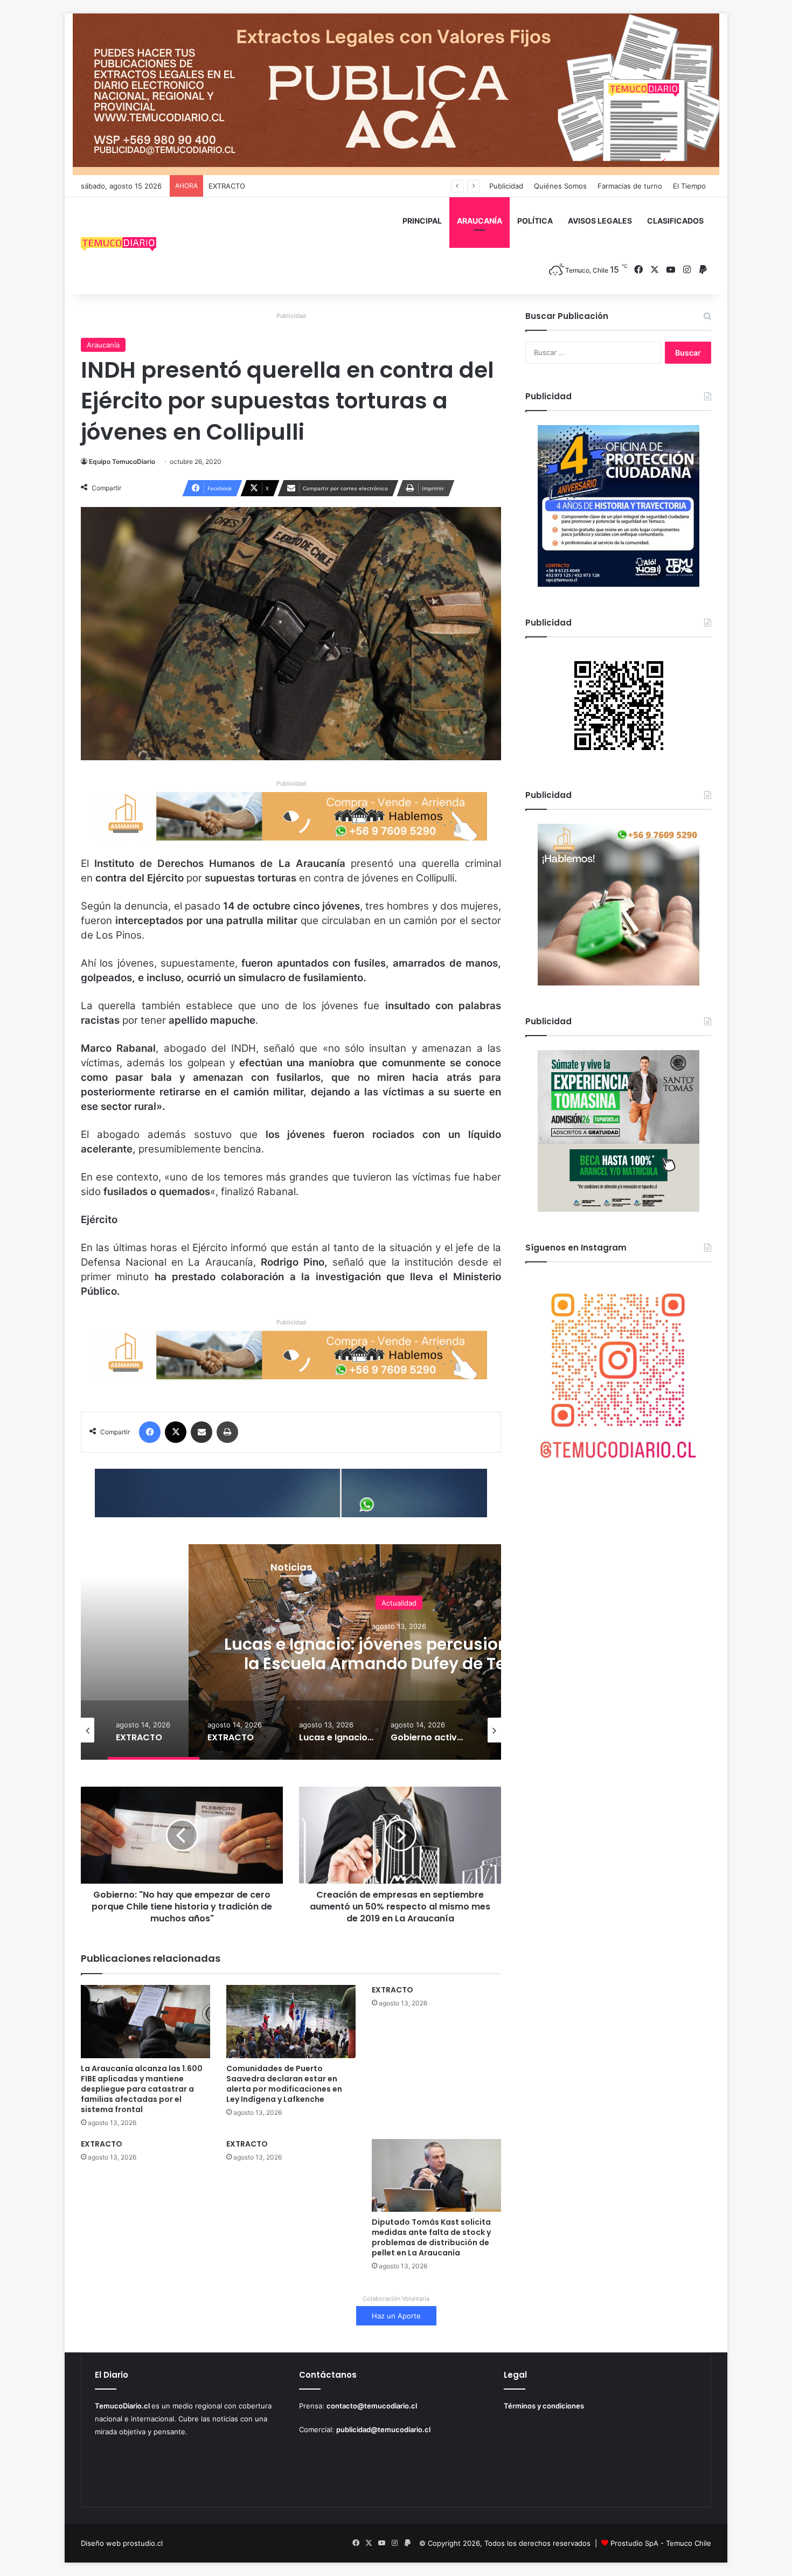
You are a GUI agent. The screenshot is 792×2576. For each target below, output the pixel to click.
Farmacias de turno (630, 186)
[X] (176, 1432)
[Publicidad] (396, 94)
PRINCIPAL (422, 221)
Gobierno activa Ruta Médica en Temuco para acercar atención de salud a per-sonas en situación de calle (399, 1663)
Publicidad (506, 186)
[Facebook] (150, 1432)
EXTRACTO (227, 186)
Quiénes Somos (560, 186)
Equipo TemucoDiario (122, 461)
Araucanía (103, 345)
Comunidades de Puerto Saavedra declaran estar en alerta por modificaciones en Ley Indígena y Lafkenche (284, 2084)
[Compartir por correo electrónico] (202, 1432)
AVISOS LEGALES (600, 221)
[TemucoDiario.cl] (119, 246)
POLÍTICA (535, 221)
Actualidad (399, 1602)
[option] (154, 1730)
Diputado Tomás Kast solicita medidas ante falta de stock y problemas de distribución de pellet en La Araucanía (431, 2237)
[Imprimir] (227, 1432)
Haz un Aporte (396, 2316)
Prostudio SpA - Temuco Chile (661, 2543)
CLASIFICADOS (675, 221)
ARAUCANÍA (480, 221)
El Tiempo (689, 186)
